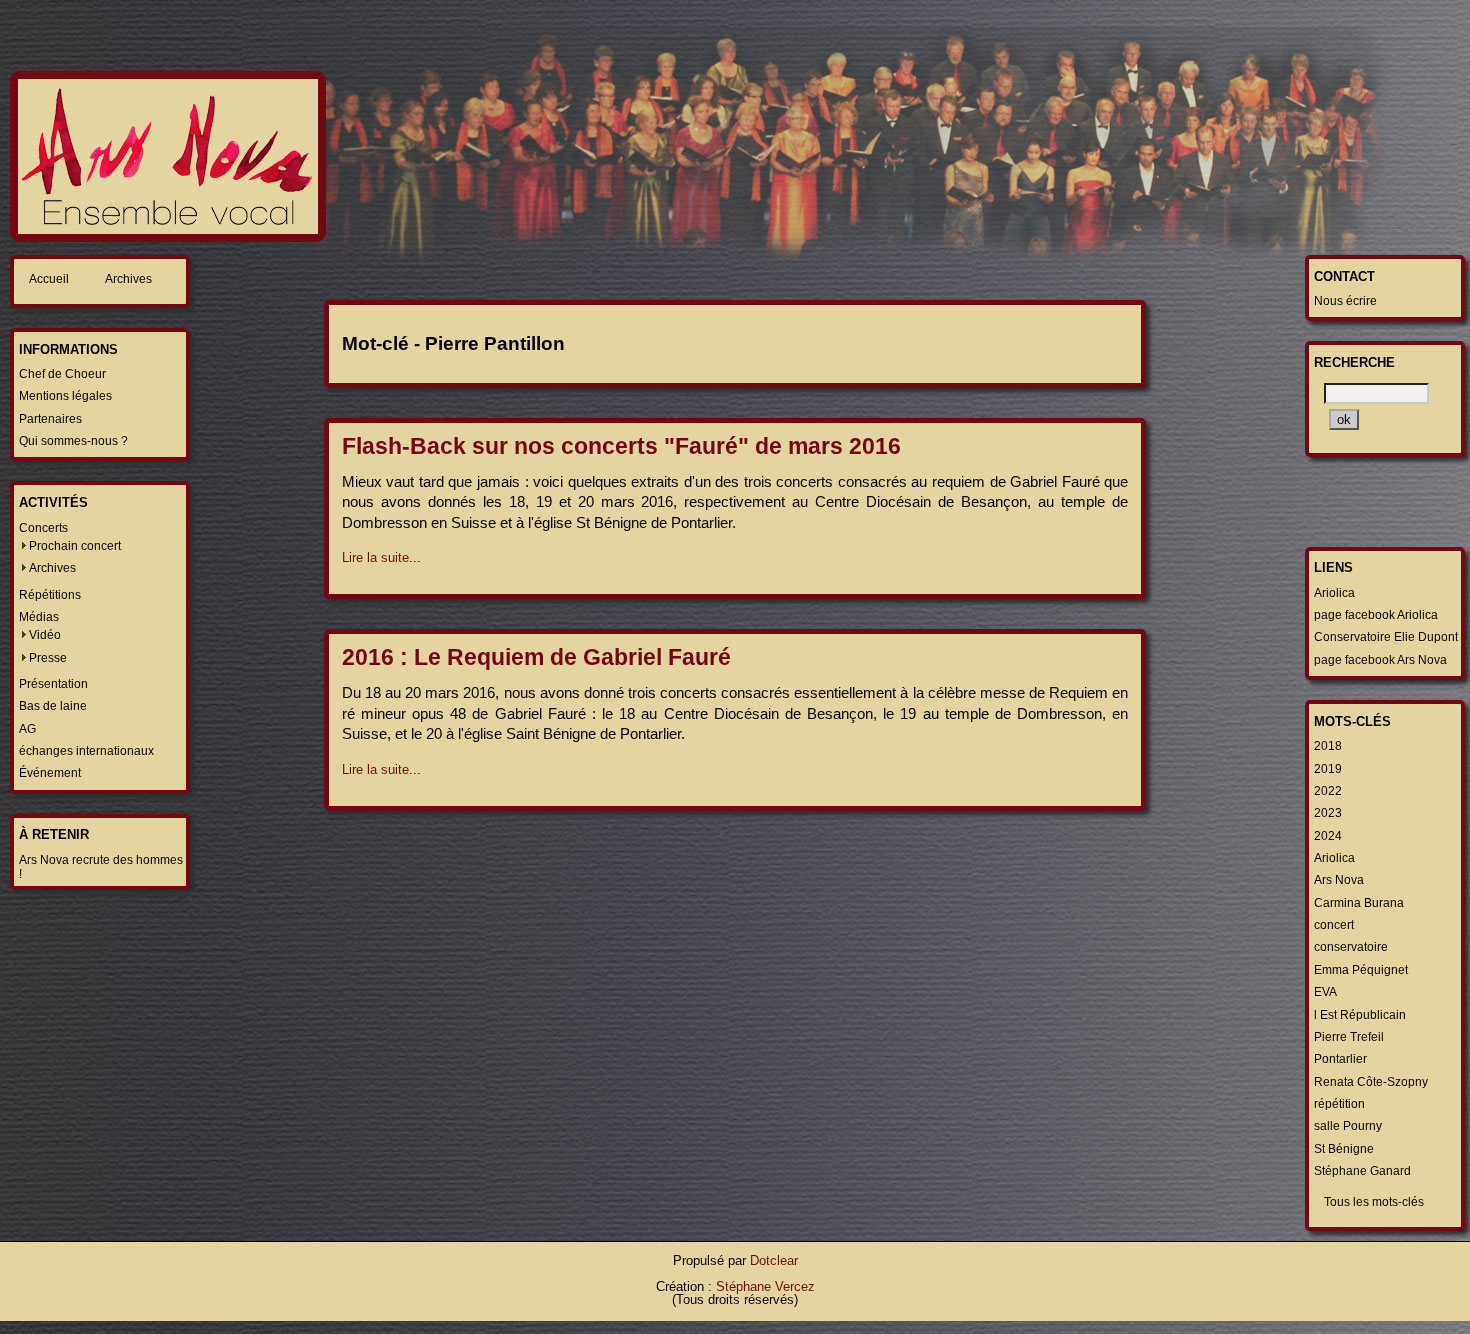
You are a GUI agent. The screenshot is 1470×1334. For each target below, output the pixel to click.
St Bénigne (1344, 1149)
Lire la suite (375, 557)
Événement (50, 773)
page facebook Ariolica (1376, 615)
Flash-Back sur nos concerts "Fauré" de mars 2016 (621, 446)
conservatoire (1351, 947)
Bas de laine (53, 706)
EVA (1325, 992)
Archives (128, 279)
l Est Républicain (1360, 1015)
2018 (1328, 746)
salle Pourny (1348, 1126)
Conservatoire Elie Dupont (1386, 637)
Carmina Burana (1359, 903)
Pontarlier (1340, 1059)
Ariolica (1334, 593)
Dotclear (774, 1260)
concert (1334, 925)
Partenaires (50, 419)
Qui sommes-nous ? (73, 441)
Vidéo (45, 635)
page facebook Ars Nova (1380, 660)
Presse (48, 658)
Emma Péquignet (1361, 970)
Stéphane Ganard (1362, 1171)
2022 (1328, 791)
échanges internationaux (86, 751)
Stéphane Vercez (765, 1286)
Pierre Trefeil (1349, 1037)
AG (27, 729)
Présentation (53, 684)
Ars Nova (1339, 880)
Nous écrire (1345, 301)
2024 (1328, 836)
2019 (1328, 769)
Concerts (43, 528)
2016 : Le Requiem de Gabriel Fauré (536, 657)
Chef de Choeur (62, 374)
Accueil (49, 279)
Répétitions (50, 595)
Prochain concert (75, 546)
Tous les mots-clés (1374, 1202)
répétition (1339, 1104)
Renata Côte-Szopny (1371, 1082)
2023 (1328, 813)
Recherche (1354, 362)
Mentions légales (65, 396)
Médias (39, 617)
